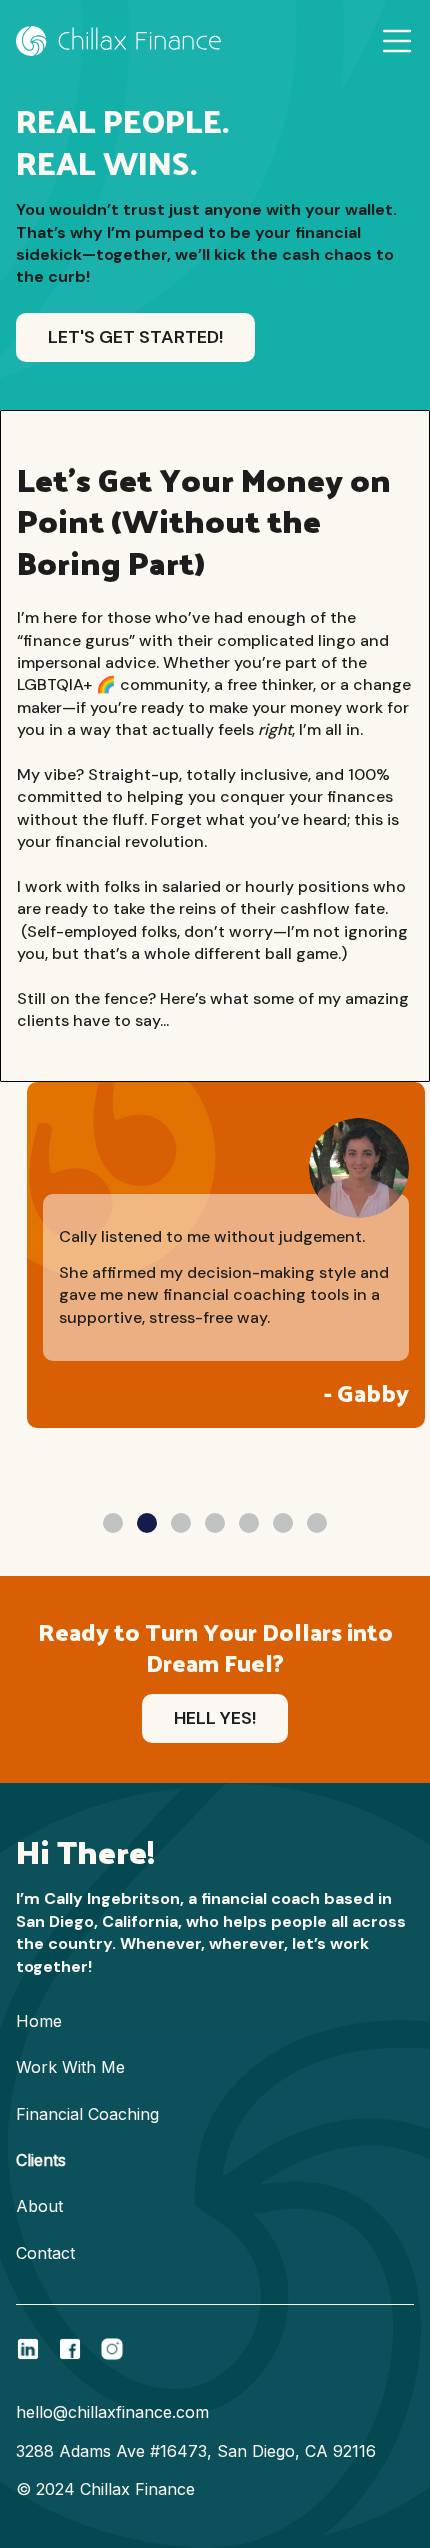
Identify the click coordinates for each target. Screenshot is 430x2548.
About (39, 2206)
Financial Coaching (87, 2114)
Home (39, 2021)
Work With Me (70, 2067)
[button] (397, 41)
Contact (45, 2253)
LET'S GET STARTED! (135, 337)
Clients (41, 2160)
